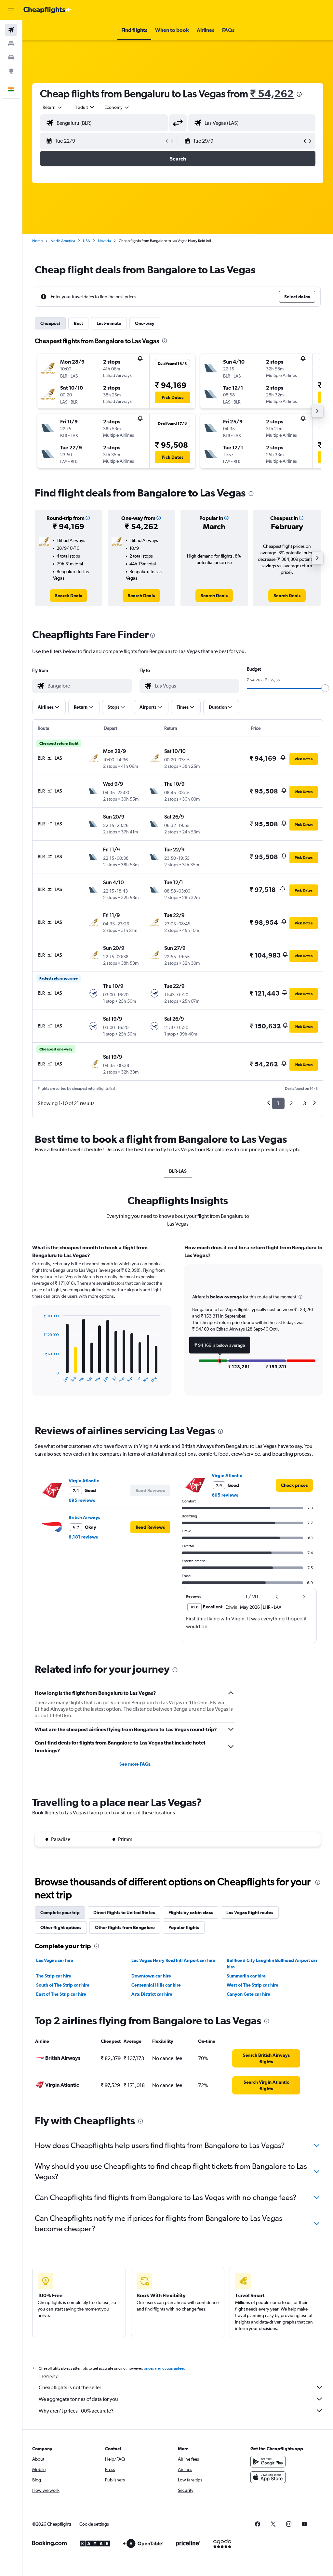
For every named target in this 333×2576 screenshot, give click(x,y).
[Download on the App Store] (268, 2477)
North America (63, 241)
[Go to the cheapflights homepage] (47, 10)
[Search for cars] (11, 57)
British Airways (84, 1517)
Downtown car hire (151, 1976)
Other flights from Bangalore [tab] (125, 1927)
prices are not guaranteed (165, 2368)
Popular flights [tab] (184, 1927)
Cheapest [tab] (50, 323)
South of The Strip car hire (63, 1985)
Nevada (104, 241)
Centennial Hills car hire (156, 1985)
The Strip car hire (54, 1976)
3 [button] (305, 1103)
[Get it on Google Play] (268, 2462)
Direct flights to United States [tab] (124, 1913)
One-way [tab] (145, 323)
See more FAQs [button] (135, 1764)
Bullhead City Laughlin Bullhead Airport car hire (272, 1964)
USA (87, 241)
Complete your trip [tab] (60, 1913)
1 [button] (278, 1103)
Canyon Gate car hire (248, 1994)
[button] (11, 10)
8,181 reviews (83, 1537)
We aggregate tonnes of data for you (78, 2399)
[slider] (325, 688)
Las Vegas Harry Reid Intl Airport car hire (173, 1960)
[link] (68, 596)
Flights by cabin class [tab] (191, 1913)
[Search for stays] (11, 44)
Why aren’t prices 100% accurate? (76, 2411)
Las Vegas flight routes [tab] (250, 1913)
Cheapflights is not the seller (70, 2387)
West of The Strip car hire (253, 1985)
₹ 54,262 (272, 93)
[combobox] (117, 107)
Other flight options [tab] (61, 1927)
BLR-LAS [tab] (178, 1171)
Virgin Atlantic (84, 1481)
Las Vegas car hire (55, 1960)
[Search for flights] (11, 30)
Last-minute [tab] (109, 323)
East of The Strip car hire (61, 1994)
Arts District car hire (152, 1994)
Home (37, 241)
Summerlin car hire (246, 1976)
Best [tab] (78, 323)
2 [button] (291, 1103)
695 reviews (82, 1500)
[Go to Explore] (11, 71)
